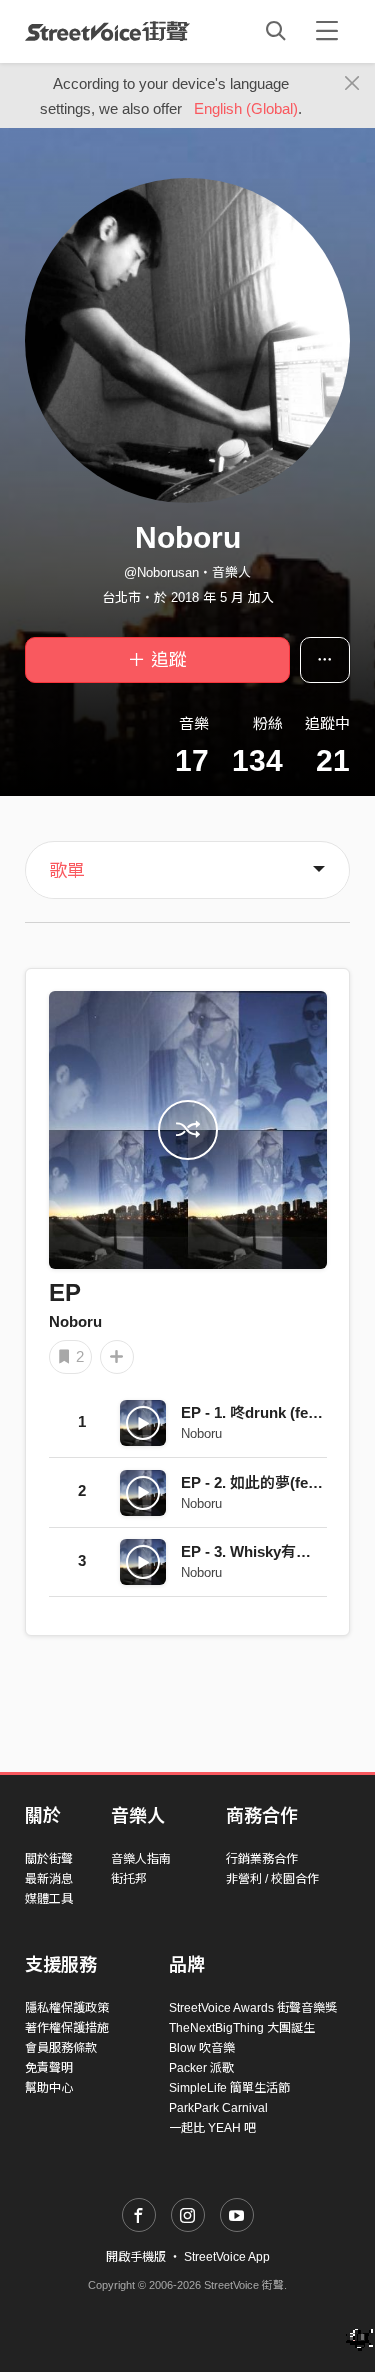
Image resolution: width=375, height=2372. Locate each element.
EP (65, 1292)
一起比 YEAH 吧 (212, 2128)
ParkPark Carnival (218, 2108)
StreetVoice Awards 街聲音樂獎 (253, 2008)
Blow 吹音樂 (202, 2048)
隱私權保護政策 (67, 2008)
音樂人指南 (141, 1859)
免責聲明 (49, 2068)
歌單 (67, 871)
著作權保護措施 (67, 2028)
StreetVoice (107, 31)
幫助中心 (49, 2088)
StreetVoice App (227, 2257)
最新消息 (49, 1879)
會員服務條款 (61, 2048)
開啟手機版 (136, 2257)
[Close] (352, 84)
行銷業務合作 (262, 1859)
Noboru (75, 1321)
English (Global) (246, 108)
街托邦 (129, 1879)
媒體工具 (49, 1899)
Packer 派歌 (201, 2068)
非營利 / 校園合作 (272, 1879)
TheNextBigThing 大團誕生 (242, 2028)
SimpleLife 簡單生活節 (229, 2088)
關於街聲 (49, 1859)
